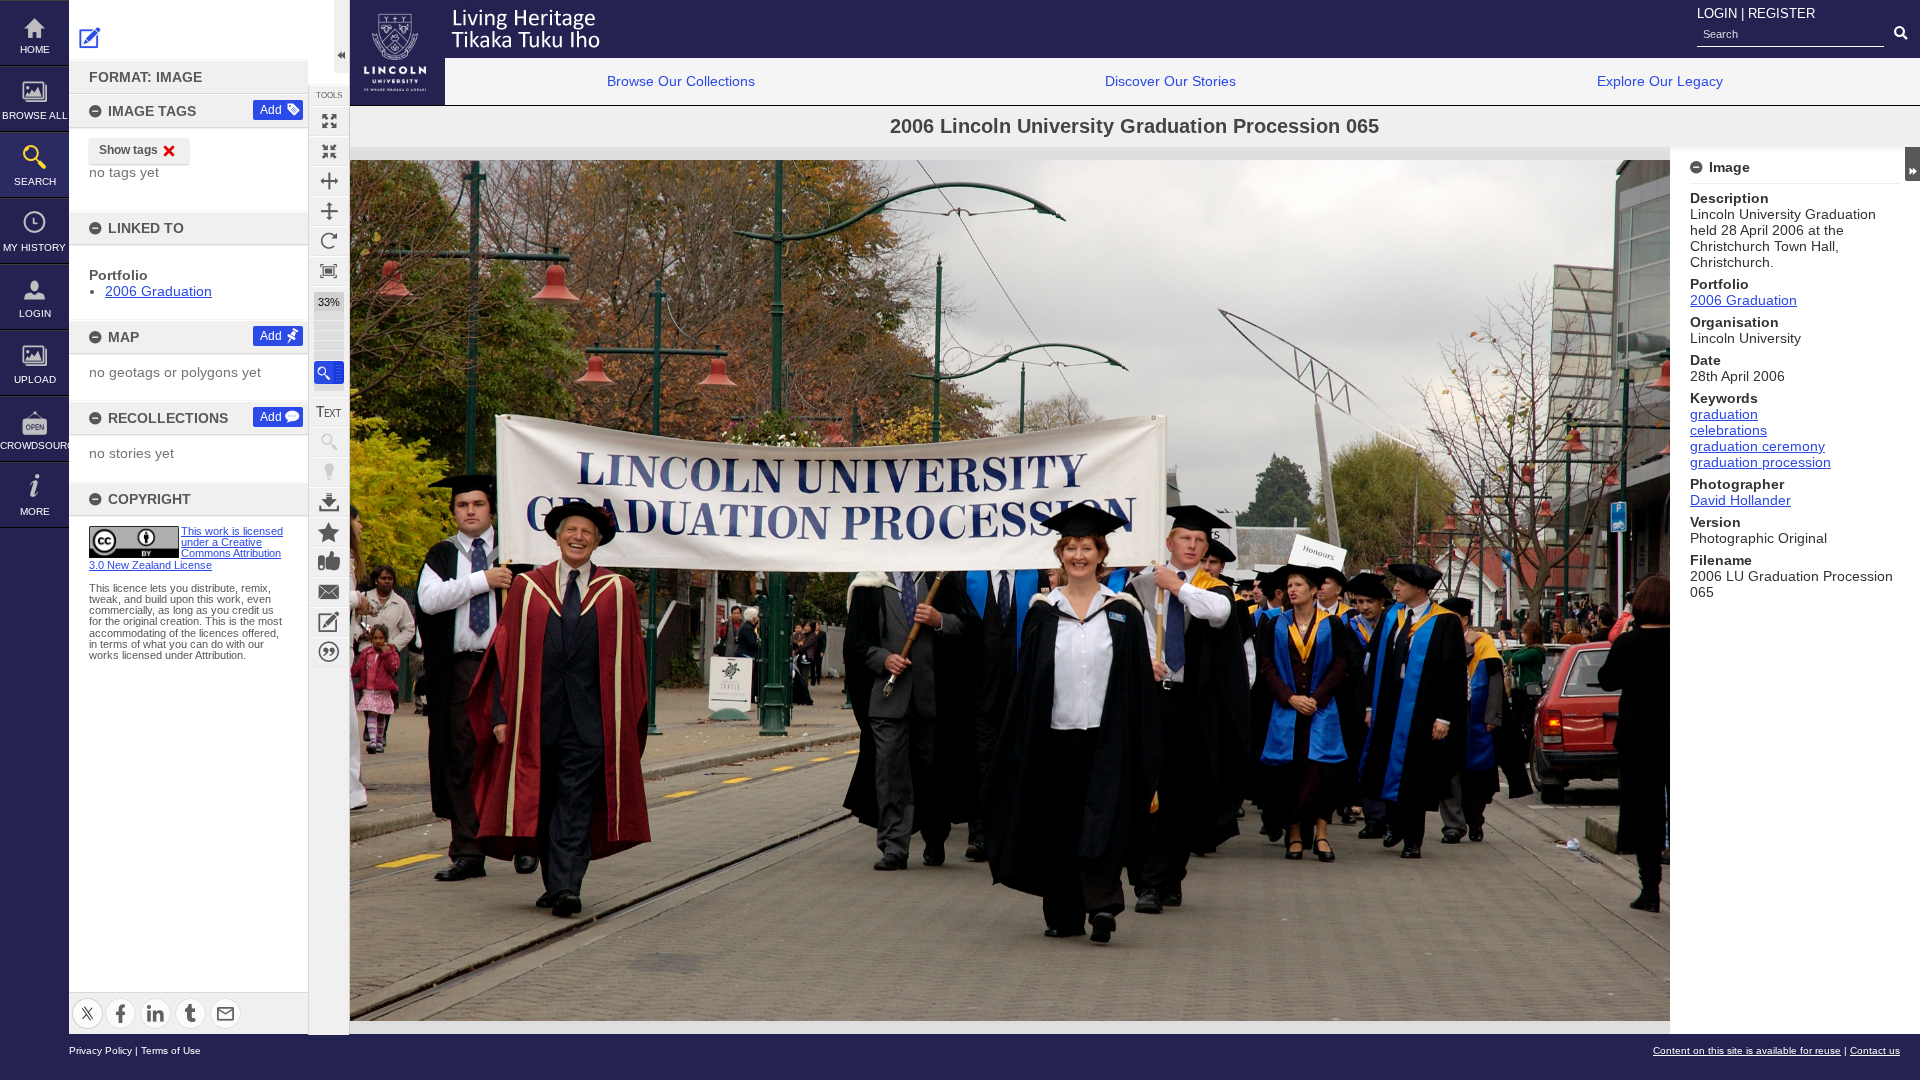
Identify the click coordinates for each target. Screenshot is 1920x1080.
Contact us (1875, 1050)
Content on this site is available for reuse (1747, 1050)
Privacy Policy (100, 1050)
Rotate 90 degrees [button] (329, 241)
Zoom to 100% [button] (329, 271)
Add (271, 110)
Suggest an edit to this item (90, 38)
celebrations (1728, 430)
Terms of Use (171, 1050)
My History (34, 247)
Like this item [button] (329, 562)
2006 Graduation (158, 291)
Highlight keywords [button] (329, 472)
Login (35, 313)
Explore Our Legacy (1660, 81)
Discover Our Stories (1170, 81)
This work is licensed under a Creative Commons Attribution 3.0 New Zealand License (186, 548)
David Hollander (1740, 500)
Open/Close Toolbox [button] (341, 36)
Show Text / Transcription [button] (329, 412)
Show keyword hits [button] (329, 442)
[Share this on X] (87, 1001)
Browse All (35, 115)
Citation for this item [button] (329, 652)
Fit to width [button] (329, 181)
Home (35, 49)
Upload (35, 379)
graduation (1724, 414)
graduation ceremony (1757, 446)
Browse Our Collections (681, 81)
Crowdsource (34, 445)
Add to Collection (329, 532)
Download (329, 502)
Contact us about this (329, 592)
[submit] (1900, 34)
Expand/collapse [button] (1912, 164)
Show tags (128, 150)
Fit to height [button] (329, 211)
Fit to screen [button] (329, 151)
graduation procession (1760, 462)
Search (35, 181)
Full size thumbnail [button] (329, 121)
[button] (329, 372)
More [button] (35, 511)
